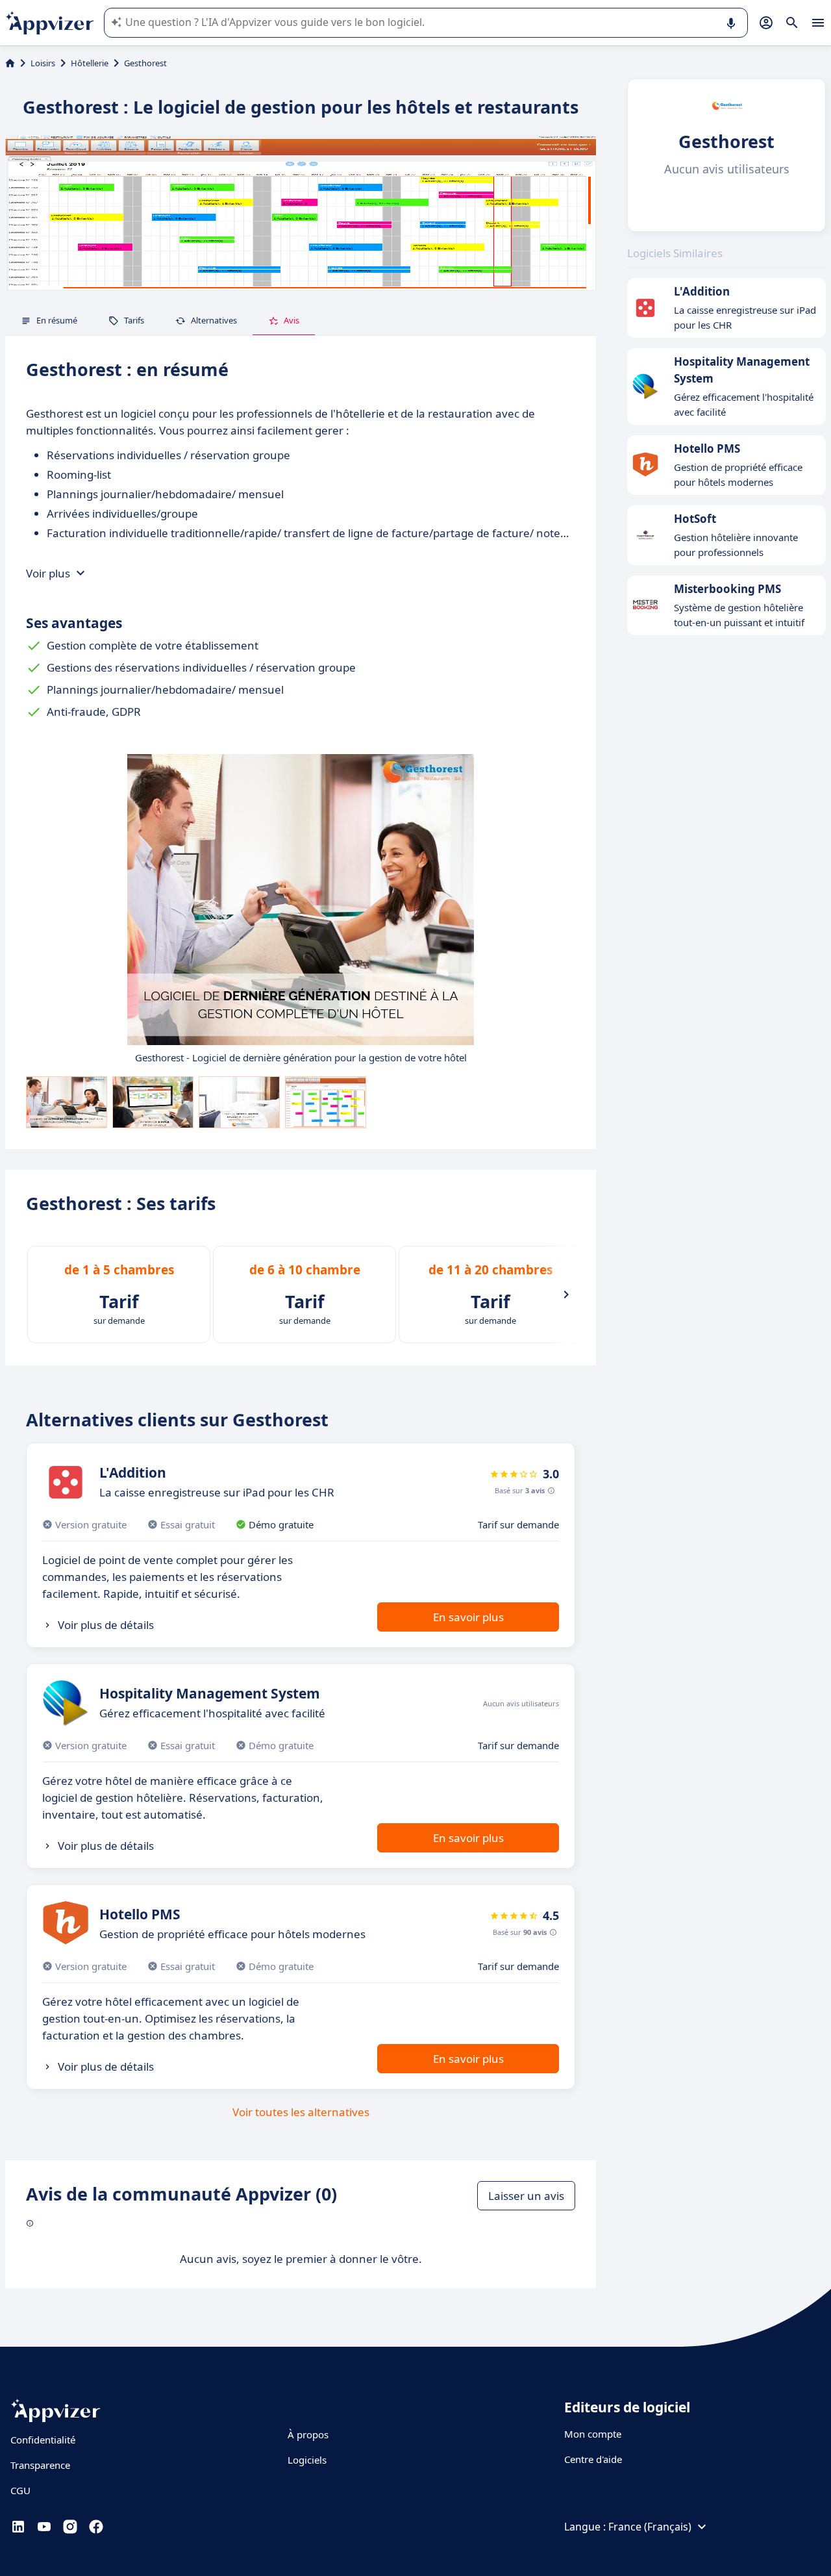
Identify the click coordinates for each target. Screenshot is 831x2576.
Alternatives (214, 320)
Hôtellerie (90, 63)
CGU (20, 2490)
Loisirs (43, 63)
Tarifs (134, 320)
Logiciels (307, 2460)
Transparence (40, 2465)
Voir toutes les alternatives (301, 2112)
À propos (308, 2434)
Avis (291, 320)
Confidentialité (43, 2440)
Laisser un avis (526, 2196)
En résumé (57, 320)
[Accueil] (10, 63)
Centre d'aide (593, 2459)
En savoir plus (468, 1617)
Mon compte (593, 2434)
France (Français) (650, 2527)
